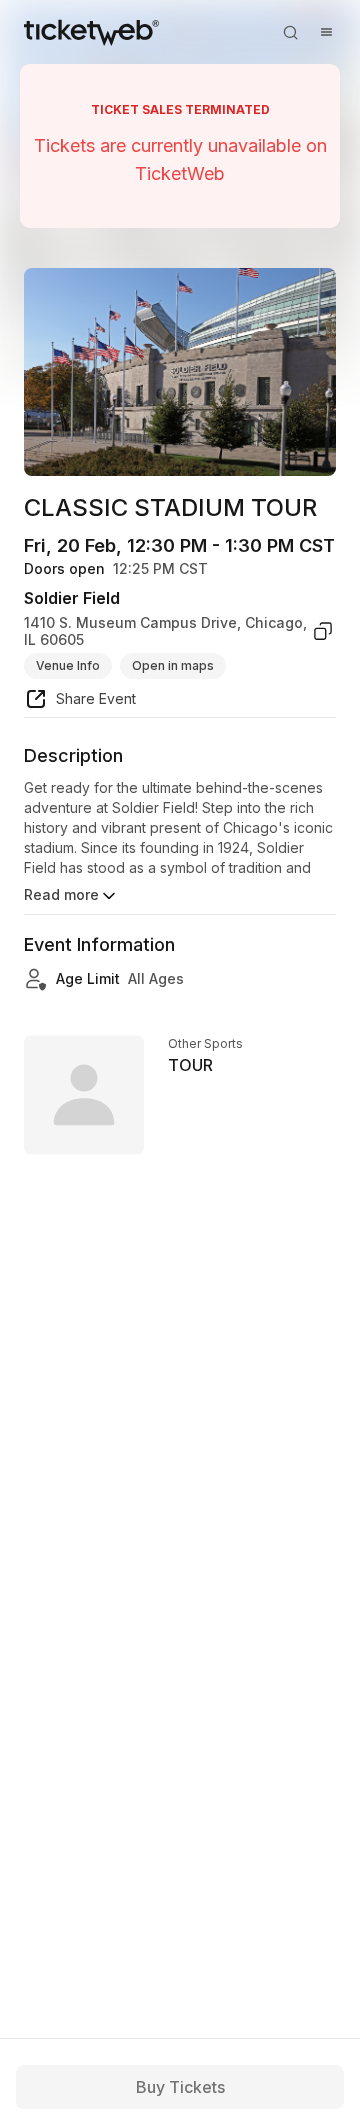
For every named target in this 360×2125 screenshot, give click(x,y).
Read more (61, 894)
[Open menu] (326, 32)
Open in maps (173, 665)
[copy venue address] (323, 631)
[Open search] (290, 32)
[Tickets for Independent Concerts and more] (91, 32)
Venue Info (68, 665)
